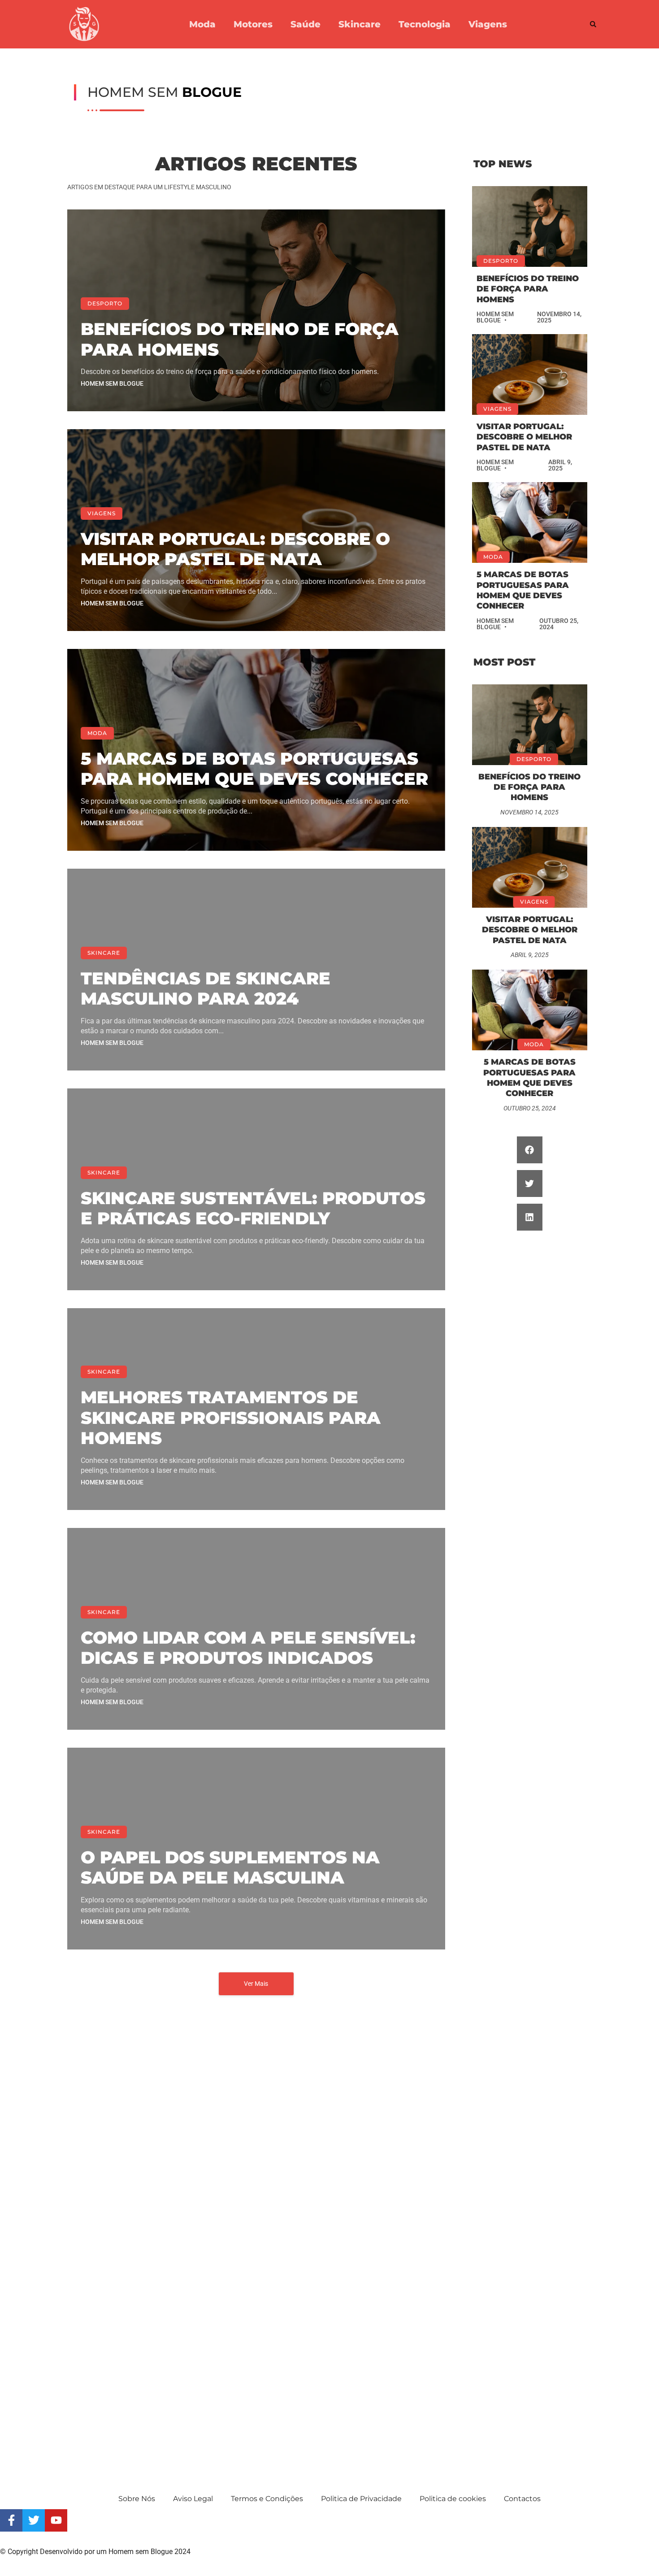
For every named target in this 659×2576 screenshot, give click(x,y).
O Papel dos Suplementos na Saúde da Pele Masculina (230, 1868)
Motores (253, 24)
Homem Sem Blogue (112, 383)
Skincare (360, 24)
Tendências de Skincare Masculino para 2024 (206, 989)
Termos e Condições (267, 2499)
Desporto (105, 303)
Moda (202, 24)
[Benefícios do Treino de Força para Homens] (530, 226)
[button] (593, 24)
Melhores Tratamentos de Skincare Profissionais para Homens (231, 1418)
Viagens (488, 24)
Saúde (306, 24)
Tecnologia (425, 24)
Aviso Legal (193, 2499)
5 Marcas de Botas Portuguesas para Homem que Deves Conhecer (254, 769)
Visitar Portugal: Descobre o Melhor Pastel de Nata (235, 549)
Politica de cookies (453, 2499)
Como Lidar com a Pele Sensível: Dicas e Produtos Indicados (248, 1648)
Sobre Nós (137, 2499)
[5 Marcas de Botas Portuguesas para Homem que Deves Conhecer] (530, 522)
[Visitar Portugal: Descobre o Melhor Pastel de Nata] (530, 374)
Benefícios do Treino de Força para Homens (240, 339)
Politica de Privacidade (361, 2499)
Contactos (522, 2499)
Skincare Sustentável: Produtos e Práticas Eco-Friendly (253, 1208)
